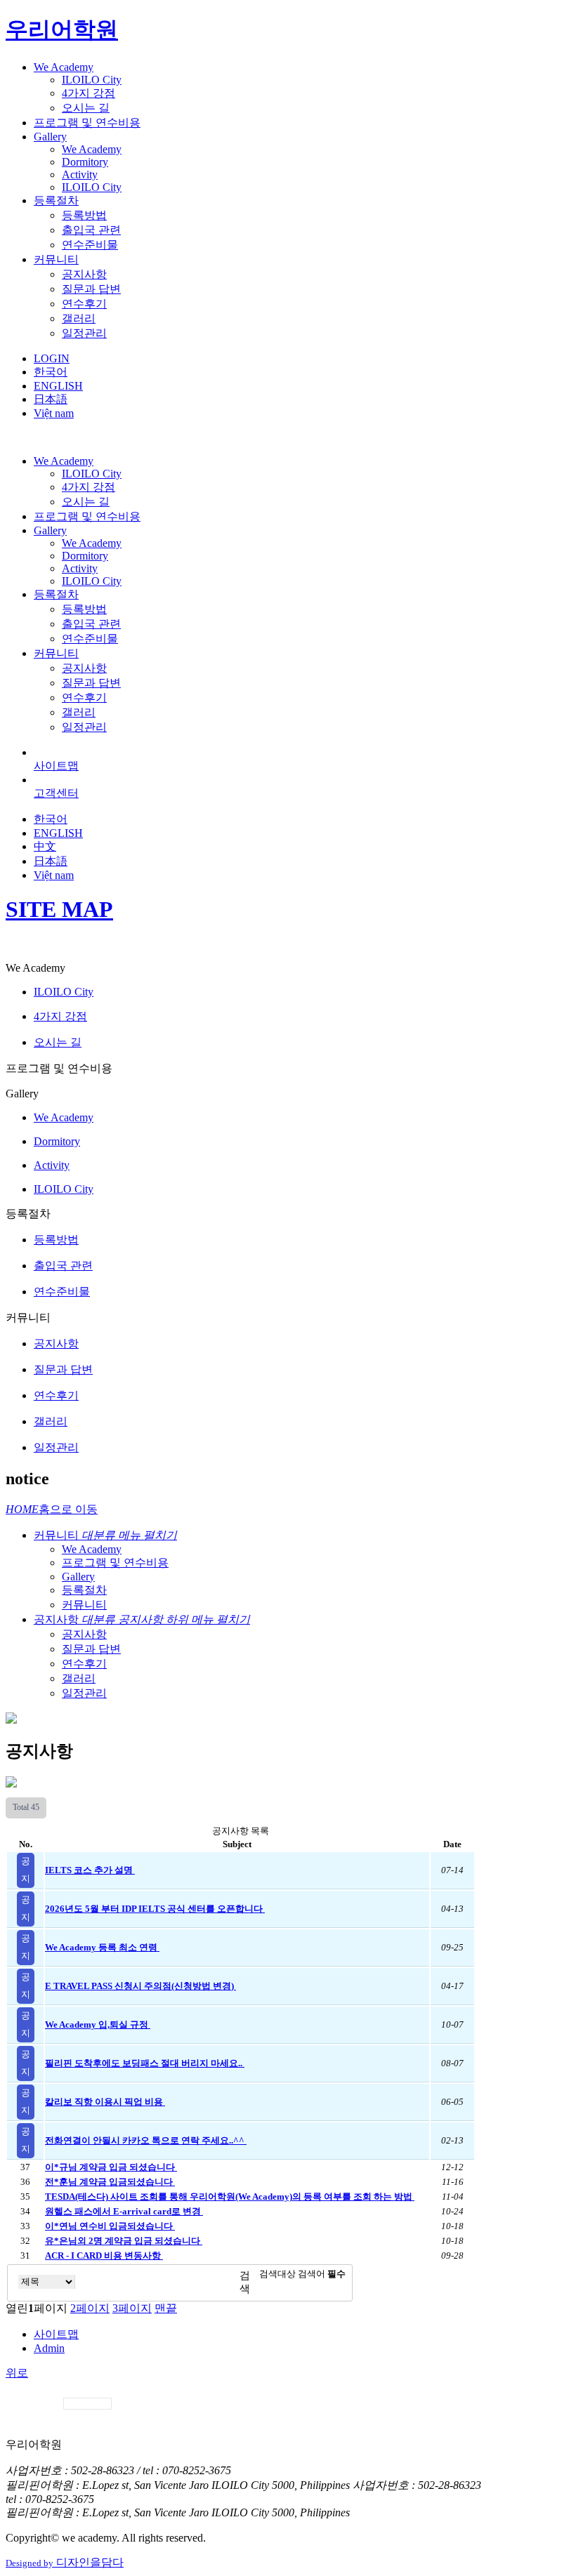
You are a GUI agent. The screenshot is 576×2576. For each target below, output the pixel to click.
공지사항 (84, 274)
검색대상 (277, 2274)
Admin (49, 2348)
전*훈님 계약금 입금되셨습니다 (110, 2182)
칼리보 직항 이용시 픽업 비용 (105, 2102)
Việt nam (54, 413)
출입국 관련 (91, 230)
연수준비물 (90, 245)
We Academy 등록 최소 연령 (102, 1948)
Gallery (50, 137)
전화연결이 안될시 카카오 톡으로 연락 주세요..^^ (146, 2141)
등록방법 (84, 215)
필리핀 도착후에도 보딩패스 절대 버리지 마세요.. (145, 2063)
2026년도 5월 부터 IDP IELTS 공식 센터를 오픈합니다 (155, 1909)
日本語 (51, 399)
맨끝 (166, 2308)
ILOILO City (92, 80)
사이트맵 (56, 766)
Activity (80, 174)
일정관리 (84, 333)
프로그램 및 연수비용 (87, 123)
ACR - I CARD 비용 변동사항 (104, 2256)
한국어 (51, 372)
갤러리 (79, 318)
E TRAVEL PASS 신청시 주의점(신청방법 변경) (140, 1986)
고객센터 (56, 793)
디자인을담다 (65, 2562)
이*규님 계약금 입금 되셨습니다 (111, 2167)
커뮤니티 (56, 259)
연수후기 (84, 304)
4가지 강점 (89, 93)
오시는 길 (86, 108)
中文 (45, 846)
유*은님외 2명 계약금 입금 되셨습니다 (124, 2241)
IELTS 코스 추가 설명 (90, 1870)
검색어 (322, 2274)
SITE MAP (59, 909)
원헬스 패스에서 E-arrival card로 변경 (124, 2212)
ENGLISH (58, 386)
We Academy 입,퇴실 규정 (98, 2025)
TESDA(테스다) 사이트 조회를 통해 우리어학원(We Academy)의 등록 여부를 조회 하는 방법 (230, 2197)
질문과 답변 (91, 289)
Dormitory (85, 162)
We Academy (64, 67)
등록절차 (56, 200)
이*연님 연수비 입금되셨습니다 (110, 2226)
